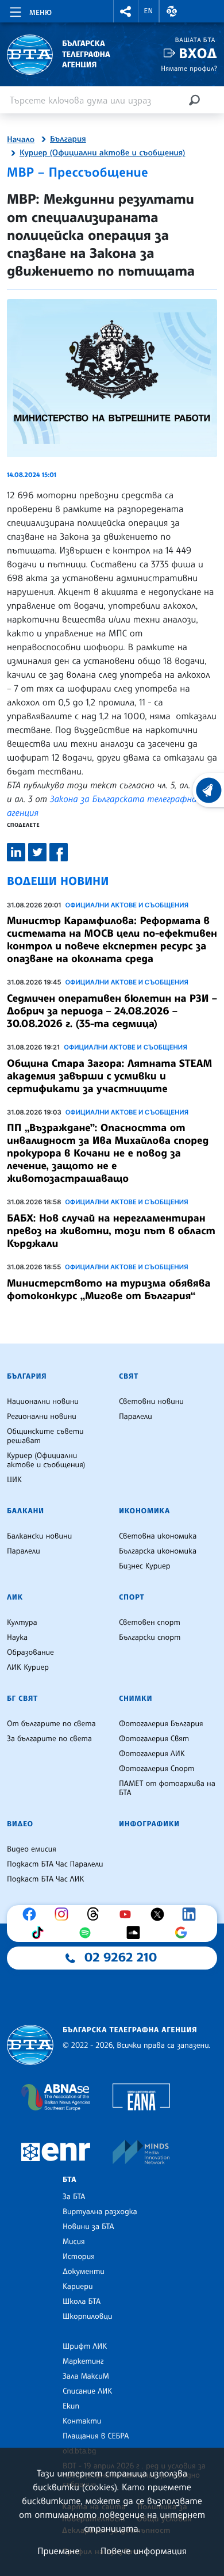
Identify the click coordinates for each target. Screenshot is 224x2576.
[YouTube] (128, 1914)
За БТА (74, 2197)
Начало (21, 140)
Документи (84, 2272)
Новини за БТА (88, 2227)
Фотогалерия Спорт (157, 1769)
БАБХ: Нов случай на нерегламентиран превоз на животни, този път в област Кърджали (111, 1231)
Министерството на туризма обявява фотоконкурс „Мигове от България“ (109, 1289)
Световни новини (151, 1402)
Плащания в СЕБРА (96, 2436)
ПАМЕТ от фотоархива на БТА (167, 1788)
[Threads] (96, 1914)
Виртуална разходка (100, 2212)
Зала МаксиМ (86, 2376)
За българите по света (49, 1739)
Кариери (78, 2287)
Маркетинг (83, 2361)
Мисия (74, 2242)
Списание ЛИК (87, 2391)
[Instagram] (64, 1914)
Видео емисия (32, 1849)
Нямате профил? (189, 68)
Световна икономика (158, 1536)
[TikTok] (40, 1933)
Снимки (136, 1699)
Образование (30, 1653)
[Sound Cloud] (136, 1933)
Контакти (82, 2421)
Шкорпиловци (88, 2317)
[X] (160, 1914)
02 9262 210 (121, 1957)
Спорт (132, 1597)
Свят (129, 1376)
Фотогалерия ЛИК (152, 1754)
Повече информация (144, 2551)
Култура (22, 1623)
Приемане (58, 2551)
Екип (71, 2406)
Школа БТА (82, 2302)
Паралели (136, 1417)
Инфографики (149, 1824)
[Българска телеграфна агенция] (30, 2045)
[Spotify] (88, 1933)
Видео (20, 1824)
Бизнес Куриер (145, 1566)
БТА (69, 2180)
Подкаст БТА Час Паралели (55, 1864)
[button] (126, 11)
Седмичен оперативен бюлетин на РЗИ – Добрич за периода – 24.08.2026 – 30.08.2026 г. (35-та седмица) (112, 1011)
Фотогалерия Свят (154, 1739)
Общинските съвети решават (45, 1436)
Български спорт (150, 1638)
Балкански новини (39, 1536)
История (79, 2257)
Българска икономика (158, 1551)
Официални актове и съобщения (127, 905)
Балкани (26, 1511)
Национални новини (43, 1402)
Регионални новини (42, 1417)
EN (149, 11)
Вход (198, 53)
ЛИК (15, 1597)
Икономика (144, 1511)
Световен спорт (150, 1623)
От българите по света (51, 1724)
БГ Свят (22, 1699)
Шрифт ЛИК (85, 2346)
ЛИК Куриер (28, 1667)
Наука (17, 1638)
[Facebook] (32, 1914)
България (68, 139)
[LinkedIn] (192, 1914)
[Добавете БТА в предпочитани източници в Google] (184, 1933)
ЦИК (14, 1480)
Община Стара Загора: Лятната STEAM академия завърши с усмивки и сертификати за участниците (109, 1076)
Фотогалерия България (161, 1724)
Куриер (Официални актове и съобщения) (102, 153)
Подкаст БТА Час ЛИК (46, 1879)
